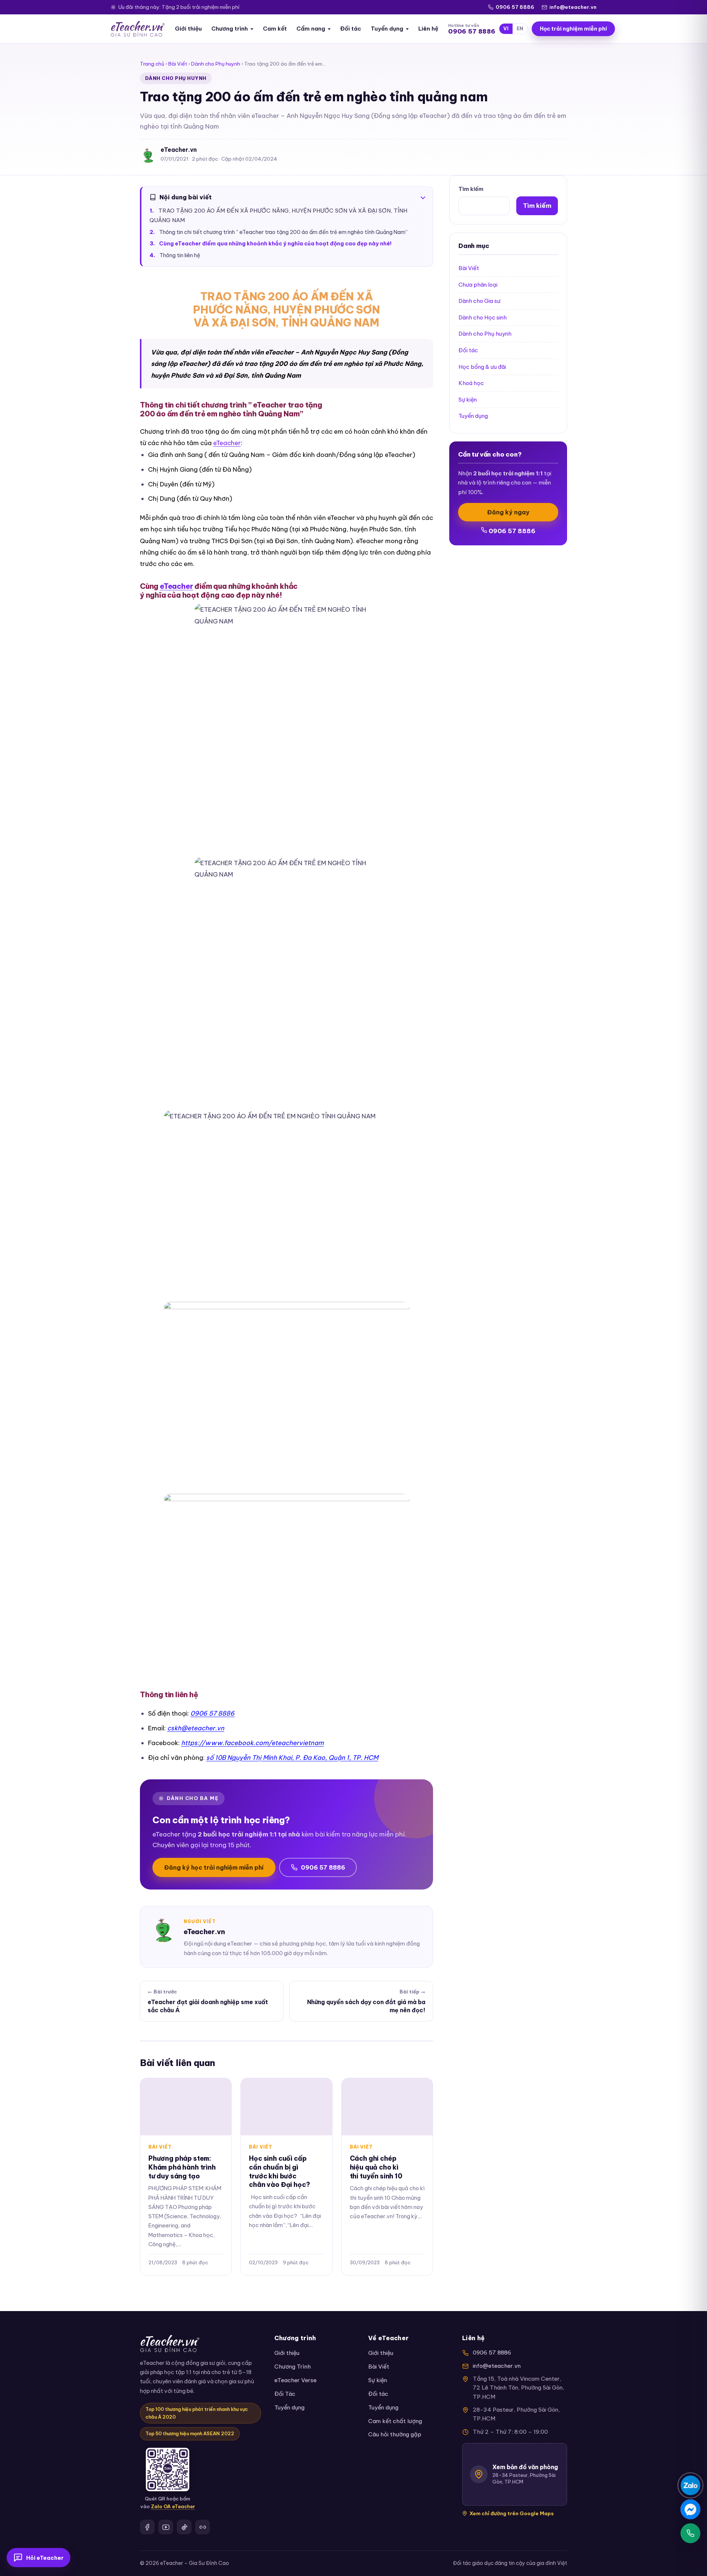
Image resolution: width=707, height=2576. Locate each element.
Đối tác (351, 29)
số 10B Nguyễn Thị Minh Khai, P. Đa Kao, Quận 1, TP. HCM (292, 1757)
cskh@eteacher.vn (196, 1728)
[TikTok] (184, 2527)
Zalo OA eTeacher (173, 2506)
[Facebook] (147, 2527)
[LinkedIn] (203, 2527)
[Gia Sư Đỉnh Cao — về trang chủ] (138, 29)
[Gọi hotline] (690, 2533)
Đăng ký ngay (508, 512)
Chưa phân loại (478, 285)
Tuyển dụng (387, 29)
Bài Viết (178, 64)
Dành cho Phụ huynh (216, 64)
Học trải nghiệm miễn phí (573, 29)
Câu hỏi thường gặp (395, 2434)
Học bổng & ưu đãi (482, 367)
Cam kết (275, 29)
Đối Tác (285, 2394)
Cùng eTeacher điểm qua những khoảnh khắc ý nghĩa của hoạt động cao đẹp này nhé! (275, 244)
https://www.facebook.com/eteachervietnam (252, 1743)
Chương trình (230, 29)
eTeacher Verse (296, 2380)
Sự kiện (468, 400)
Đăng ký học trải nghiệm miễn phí (214, 1867)
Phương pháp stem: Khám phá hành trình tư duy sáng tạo (182, 2167)
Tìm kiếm (471, 189)
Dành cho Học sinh (483, 317)
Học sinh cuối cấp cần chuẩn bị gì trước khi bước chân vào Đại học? (279, 2171)
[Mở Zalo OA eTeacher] (168, 2470)
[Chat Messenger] (690, 2509)
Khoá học (471, 383)
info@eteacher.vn (573, 7)
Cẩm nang (311, 29)
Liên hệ (428, 29)
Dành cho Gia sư (479, 301)
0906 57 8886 (515, 7)
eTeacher (227, 443)
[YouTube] (166, 2527)
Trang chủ (152, 64)
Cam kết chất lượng (395, 2421)
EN (520, 29)
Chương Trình (293, 2367)
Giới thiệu (188, 29)
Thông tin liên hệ (180, 255)
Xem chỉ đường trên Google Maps (512, 2513)
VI (506, 29)
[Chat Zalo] (690, 2485)
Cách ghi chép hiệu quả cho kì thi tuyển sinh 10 (376, 2167)
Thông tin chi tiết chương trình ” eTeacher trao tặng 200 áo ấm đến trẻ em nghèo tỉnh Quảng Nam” (284, 232)
